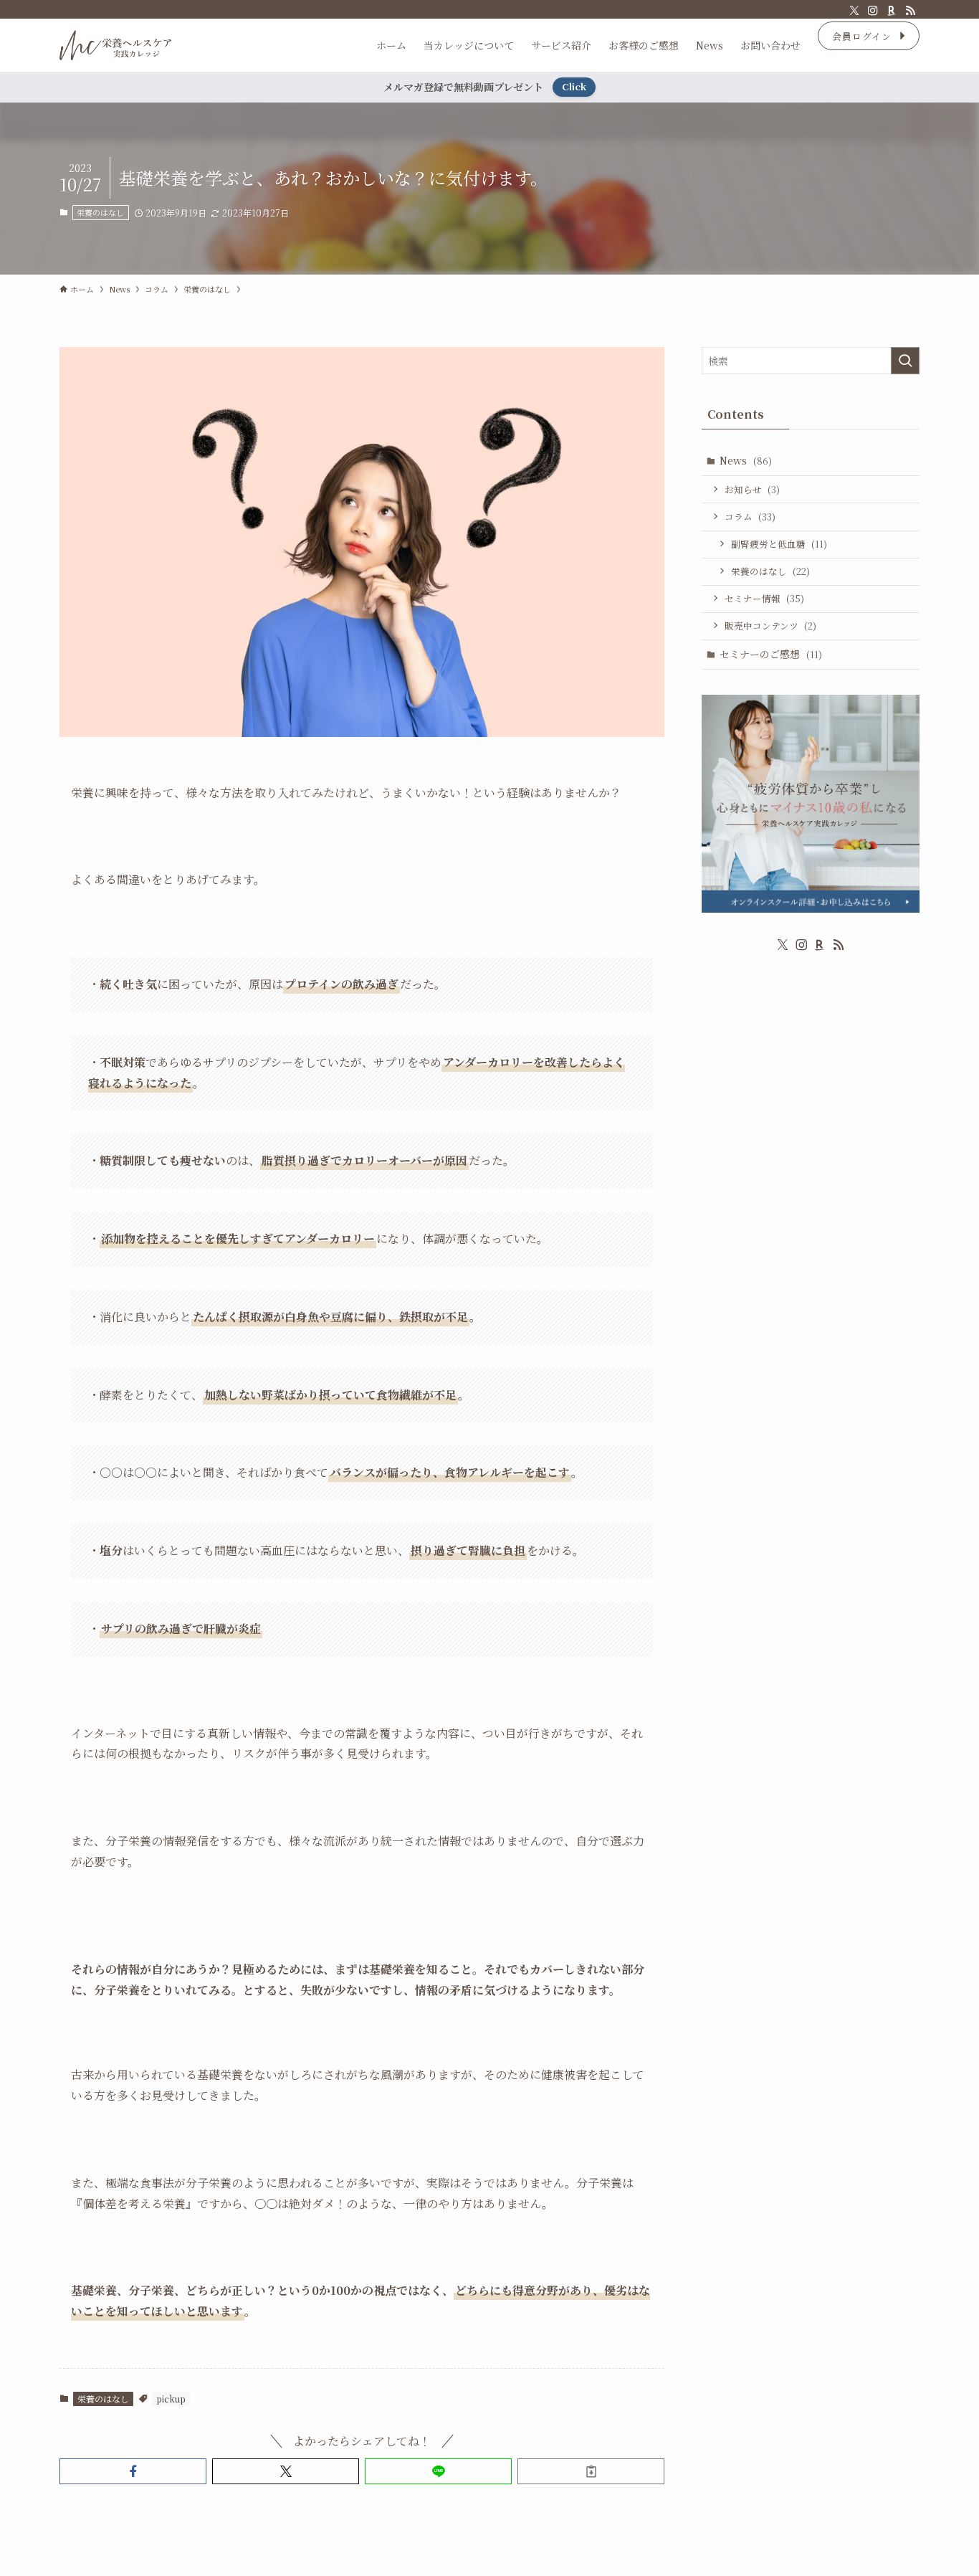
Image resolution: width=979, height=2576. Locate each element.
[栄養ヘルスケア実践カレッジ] (115, 45)
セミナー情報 (764, 598)
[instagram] (873, 11)
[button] (133, 2471)
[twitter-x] (854, 11)
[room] (892, 11)
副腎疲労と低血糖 (779, 544)
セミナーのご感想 (771, 654)
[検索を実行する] (905, 361)
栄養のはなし (100, 212)
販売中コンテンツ (770, 626)
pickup (171, 2399)
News (746, 460)
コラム (750, 517)
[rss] (910, 11)
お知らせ (752, 489)
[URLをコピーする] (591, 2471)
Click (574, 86)
